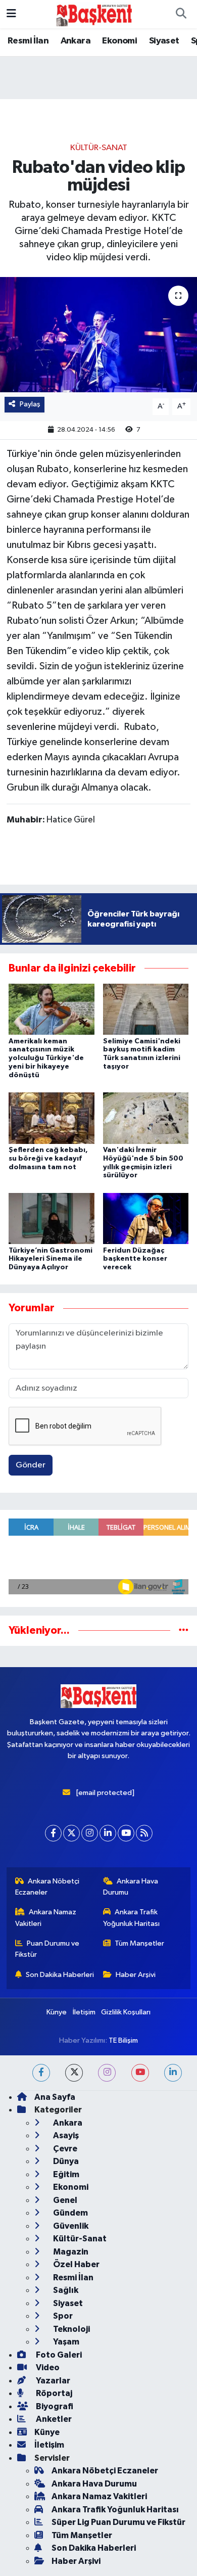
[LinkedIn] (108, 1833)
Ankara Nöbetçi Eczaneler (47, 1887)
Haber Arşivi (136, 1975)
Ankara (76, 41)
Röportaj (53, 2393)
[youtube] (140, 2073)
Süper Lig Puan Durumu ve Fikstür (118, 2522)
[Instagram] (90, 1833)
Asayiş (65, 2135)
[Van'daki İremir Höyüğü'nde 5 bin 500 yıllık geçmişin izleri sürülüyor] (146, 1118)
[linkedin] (173, 2073)
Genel (64, 2200)
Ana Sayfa (55, 2097)
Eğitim (65, 2174)
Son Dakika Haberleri (60, 1975)
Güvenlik (70, 2226)
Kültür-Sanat (99, 148)
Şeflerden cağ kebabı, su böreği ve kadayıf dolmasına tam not (48, 1159)
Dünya (65, 2161)
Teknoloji (71, 2329)
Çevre (64, 2149)
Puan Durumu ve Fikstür (47, 1949)
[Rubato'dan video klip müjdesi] (98, 335)
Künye (57, 2012)
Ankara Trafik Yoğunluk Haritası (131, 1918)
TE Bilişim (123, 2040)
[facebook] (41, 2073)
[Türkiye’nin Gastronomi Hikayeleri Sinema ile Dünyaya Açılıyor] (52, 1218)
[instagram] (107, 2073)
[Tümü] (184, 1630)
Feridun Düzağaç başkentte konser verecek (135, 1259)
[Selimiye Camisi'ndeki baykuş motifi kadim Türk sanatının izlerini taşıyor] (146, 1009)
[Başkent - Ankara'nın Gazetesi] (94, 14)
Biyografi (54, 2406)
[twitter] (74, 2073)
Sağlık (65, 2290)
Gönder (31, 1465)
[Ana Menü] (11, 14)
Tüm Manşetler (139, 1943)
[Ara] (181, 14)
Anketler (53, 2419)
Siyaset (164, 41)
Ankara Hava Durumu (131, 1887)
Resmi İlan (28, 41)
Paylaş (30, 404)
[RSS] (144, 1833)
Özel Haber (76, 2264)
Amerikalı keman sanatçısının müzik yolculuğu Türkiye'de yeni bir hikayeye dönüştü (46, 1058)
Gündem (70, 2213)
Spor (62, 2316)
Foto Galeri (58, 2355)
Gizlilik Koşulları (126, 2012)
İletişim (84, 2012)
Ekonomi (119, 41)
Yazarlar (52, 2381)
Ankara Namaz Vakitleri (46, 1918)
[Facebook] (53, 1833)
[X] (71, 1833)
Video (47, 2367)
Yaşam (65, 2342)
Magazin (70, 2252)
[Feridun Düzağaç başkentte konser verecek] (146, 1218)
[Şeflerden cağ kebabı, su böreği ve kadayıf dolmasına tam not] (52, 1118)
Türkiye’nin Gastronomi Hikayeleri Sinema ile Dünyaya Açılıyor (51, 1259)
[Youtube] (126, 1833)
